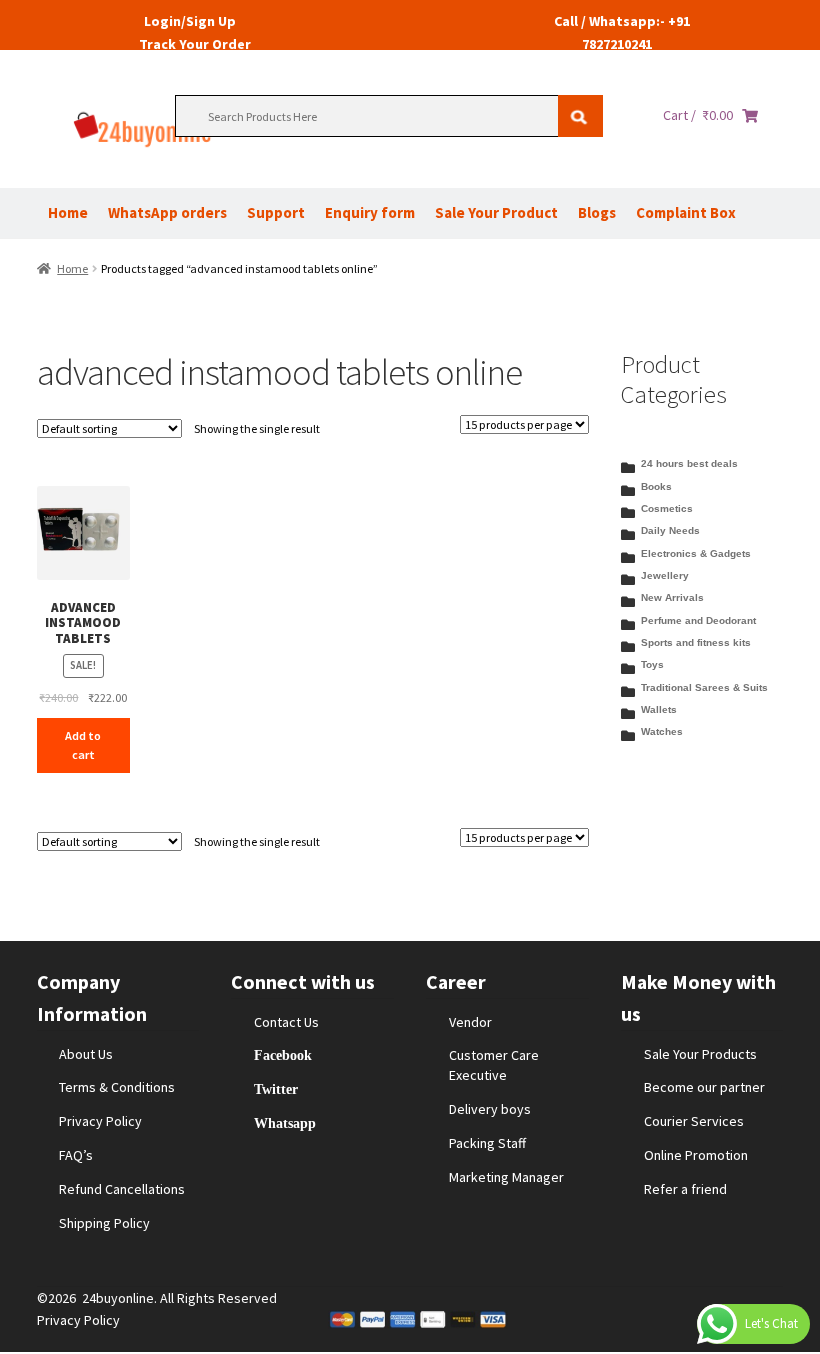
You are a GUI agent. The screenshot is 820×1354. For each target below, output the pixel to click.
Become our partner (704, 1087)
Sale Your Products (700, 1054)
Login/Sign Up (190, 21)
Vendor (470, 1022)
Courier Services (694, 1121)
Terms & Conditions (117, 1087)
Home (68, 212)
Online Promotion (696, 1155)
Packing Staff (487, 1143)
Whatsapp (285, 1123)
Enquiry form (370, 212)
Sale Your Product (496, 212)
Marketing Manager (506, 1177)
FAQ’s (76, 1155)
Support (276, 212)
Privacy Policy (100, 1121)
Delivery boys (490, 1109)
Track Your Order (195, 44)
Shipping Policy (104, 1223)
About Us (86, 1054)
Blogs (597, 212)
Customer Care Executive (494, 1065)
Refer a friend (685, 1189)
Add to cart (83, 745)
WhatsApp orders (167, 212)
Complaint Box (686, 212)
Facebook (283, 1055)
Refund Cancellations (122, 1189)
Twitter (276, 1089)
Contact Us (286, 1022)
